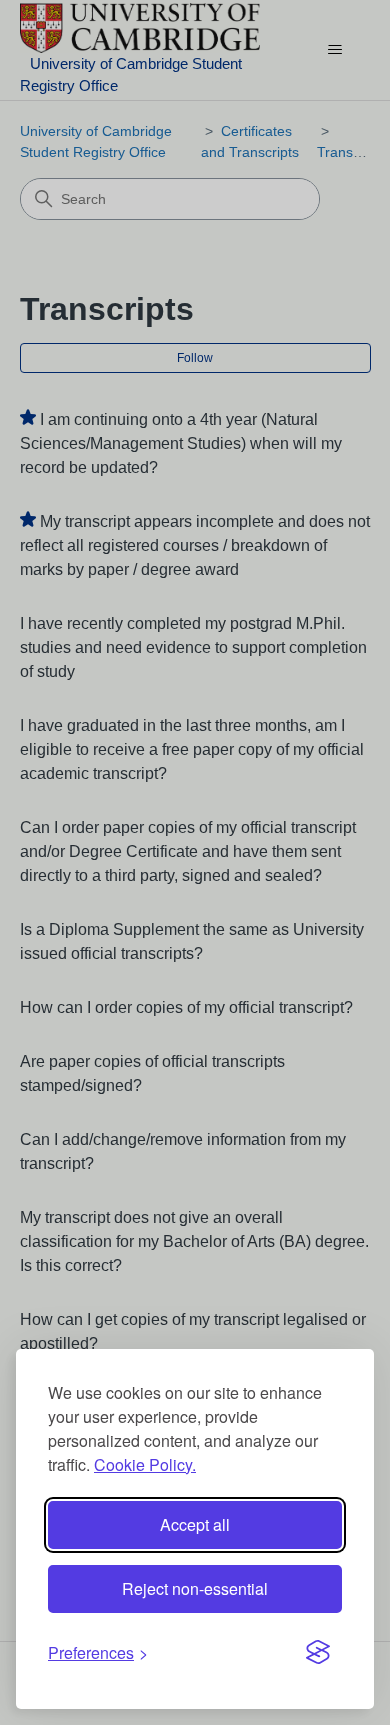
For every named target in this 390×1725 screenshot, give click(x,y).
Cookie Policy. (145, 1464)
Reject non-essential (195, 1588)
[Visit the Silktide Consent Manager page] (318, 1653)
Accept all (195, 1524)
